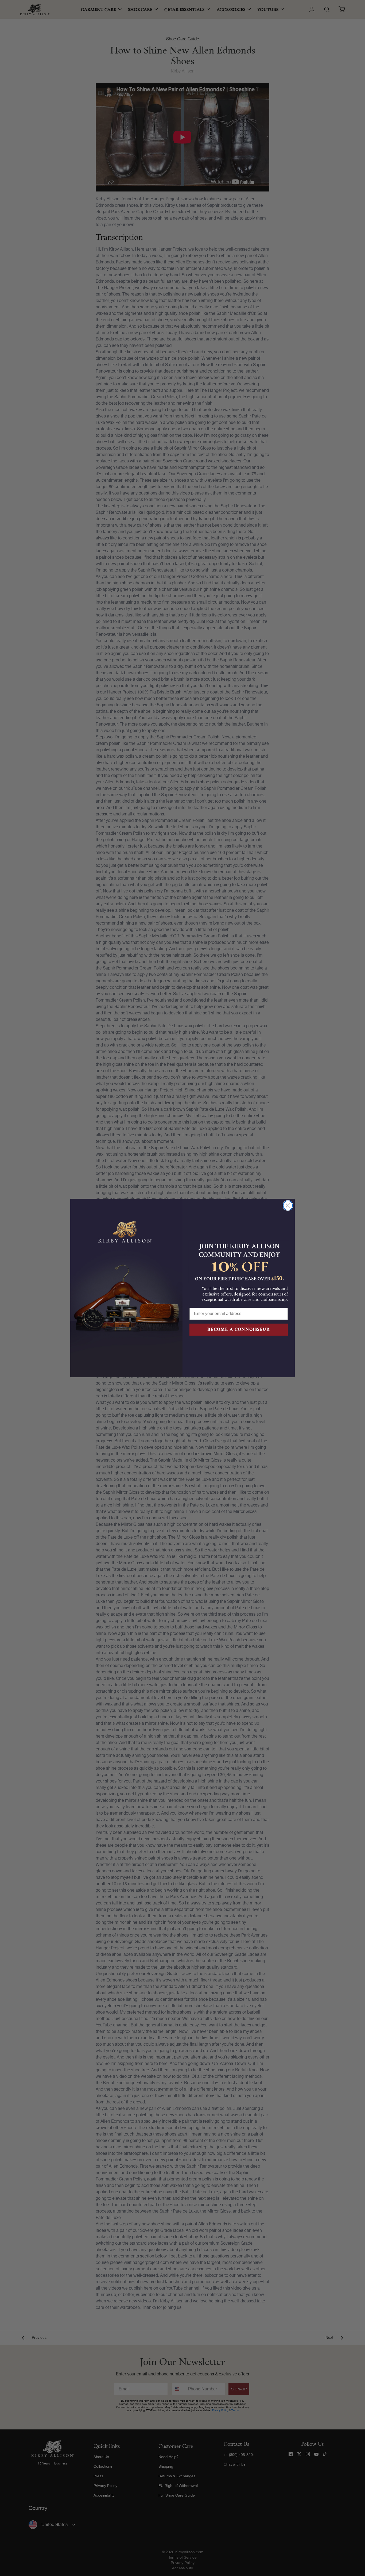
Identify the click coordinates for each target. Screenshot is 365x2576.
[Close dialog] (288, 1205)
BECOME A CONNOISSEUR (239, 1329)
